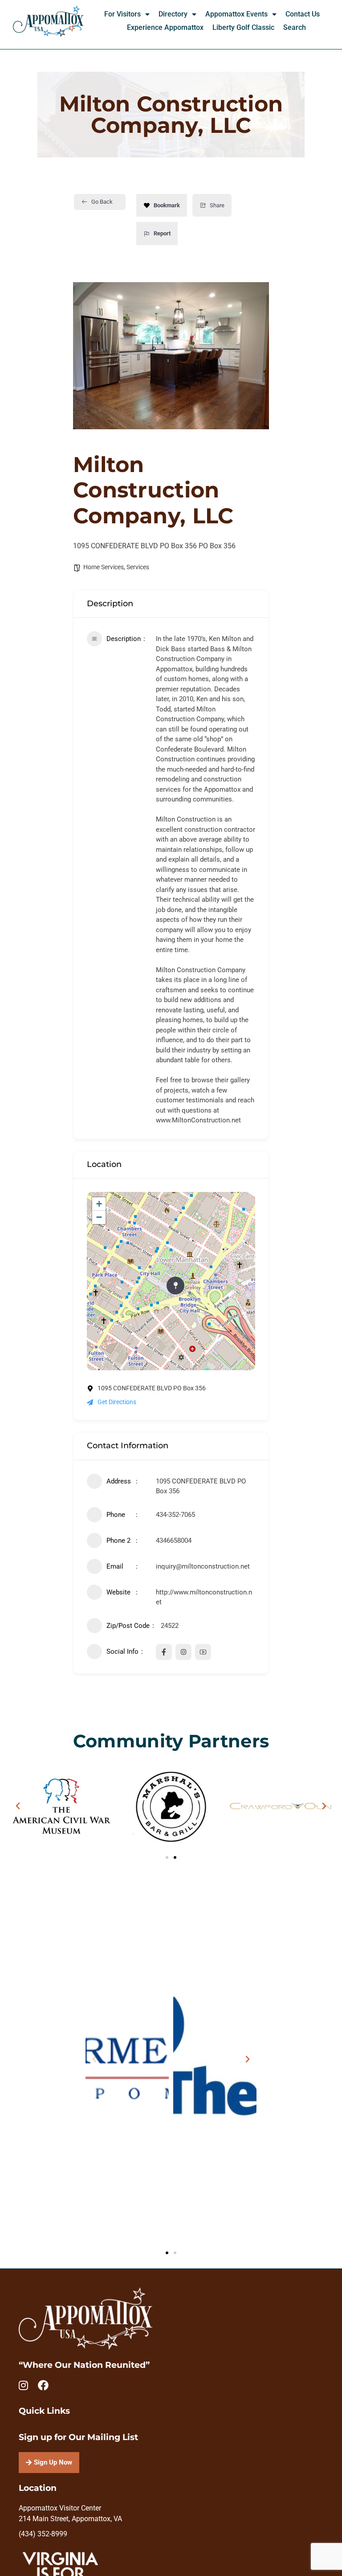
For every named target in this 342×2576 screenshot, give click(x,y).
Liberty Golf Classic (243, 27)
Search (295, 27)
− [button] (99, 1217)
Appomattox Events (236, 14)
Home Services (104, 567)
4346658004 (174, 1541)
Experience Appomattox (165, 27)
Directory (173, 14)
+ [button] (99, 1204)
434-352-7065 (175, 1515)
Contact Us (303, 14)
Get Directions (117, 1402)
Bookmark (167, 205)
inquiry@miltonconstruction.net (203, 1566)
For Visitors (122, 14)
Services (138, 567)
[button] (18, 1806)
